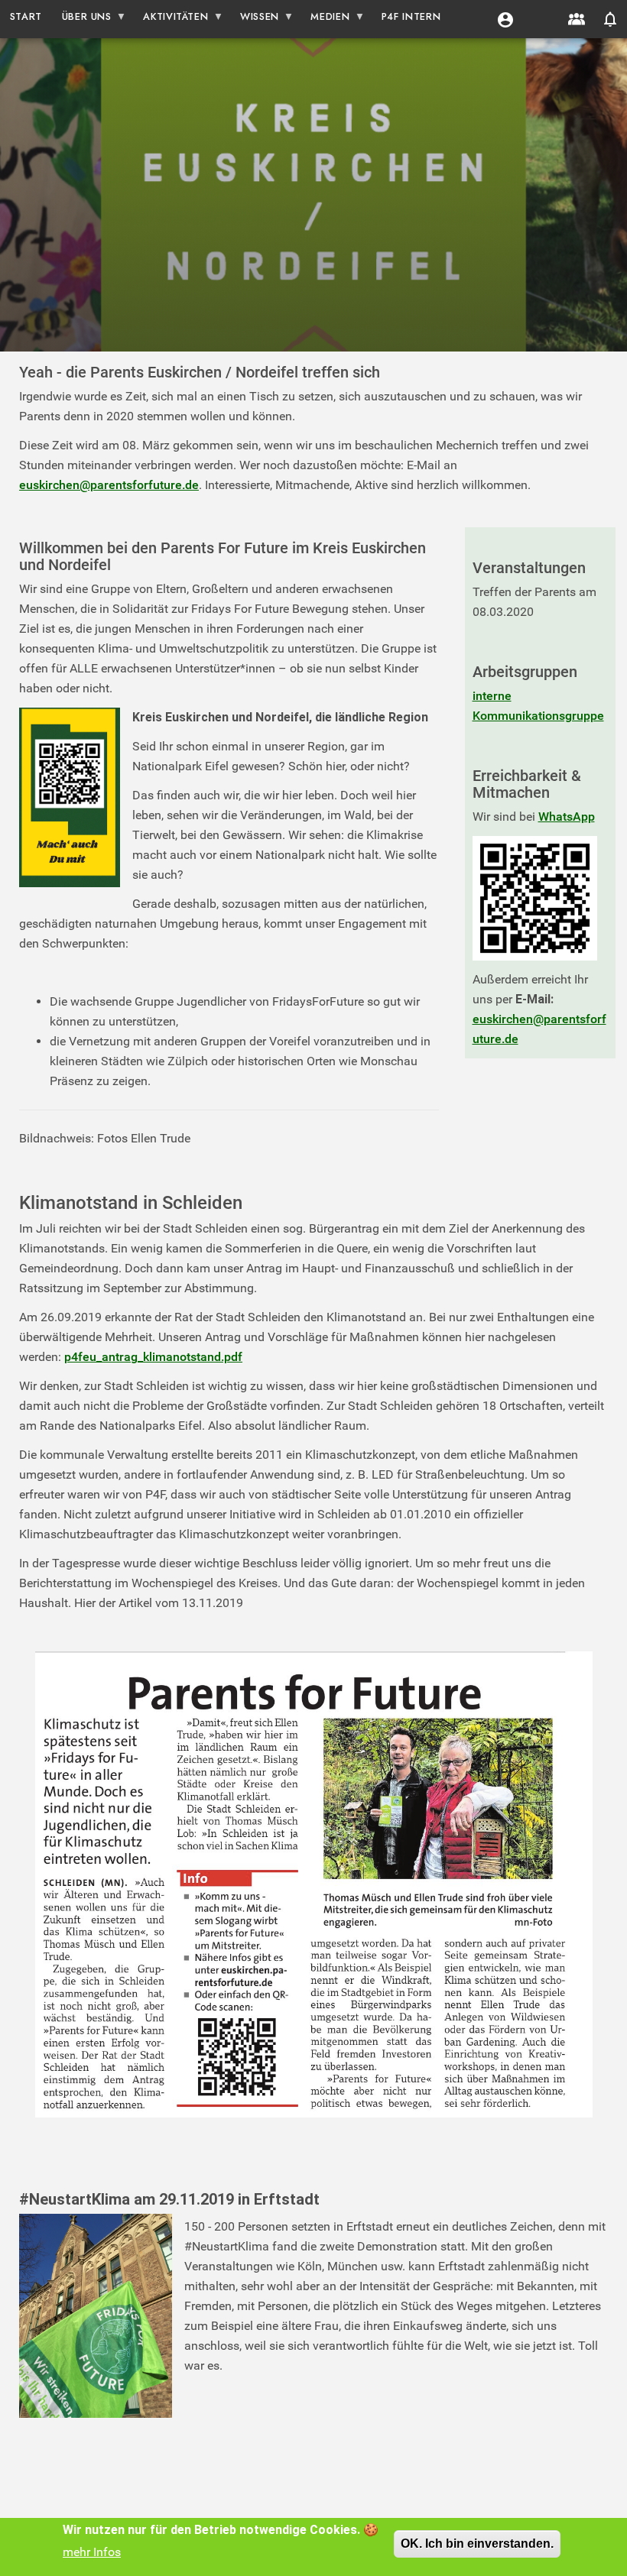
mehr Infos (92, 2552)
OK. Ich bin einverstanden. (477, 2544)
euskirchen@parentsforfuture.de (109, 485)
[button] (505, 19)
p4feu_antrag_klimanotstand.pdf (153, 1357)
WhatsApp (567, 817)
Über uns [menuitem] (82, 19)
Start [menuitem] (26, 16)
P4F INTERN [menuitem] (411, 16)
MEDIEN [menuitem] (326, 19)
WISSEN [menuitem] (255, 19)
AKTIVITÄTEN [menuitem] (171, 19)
